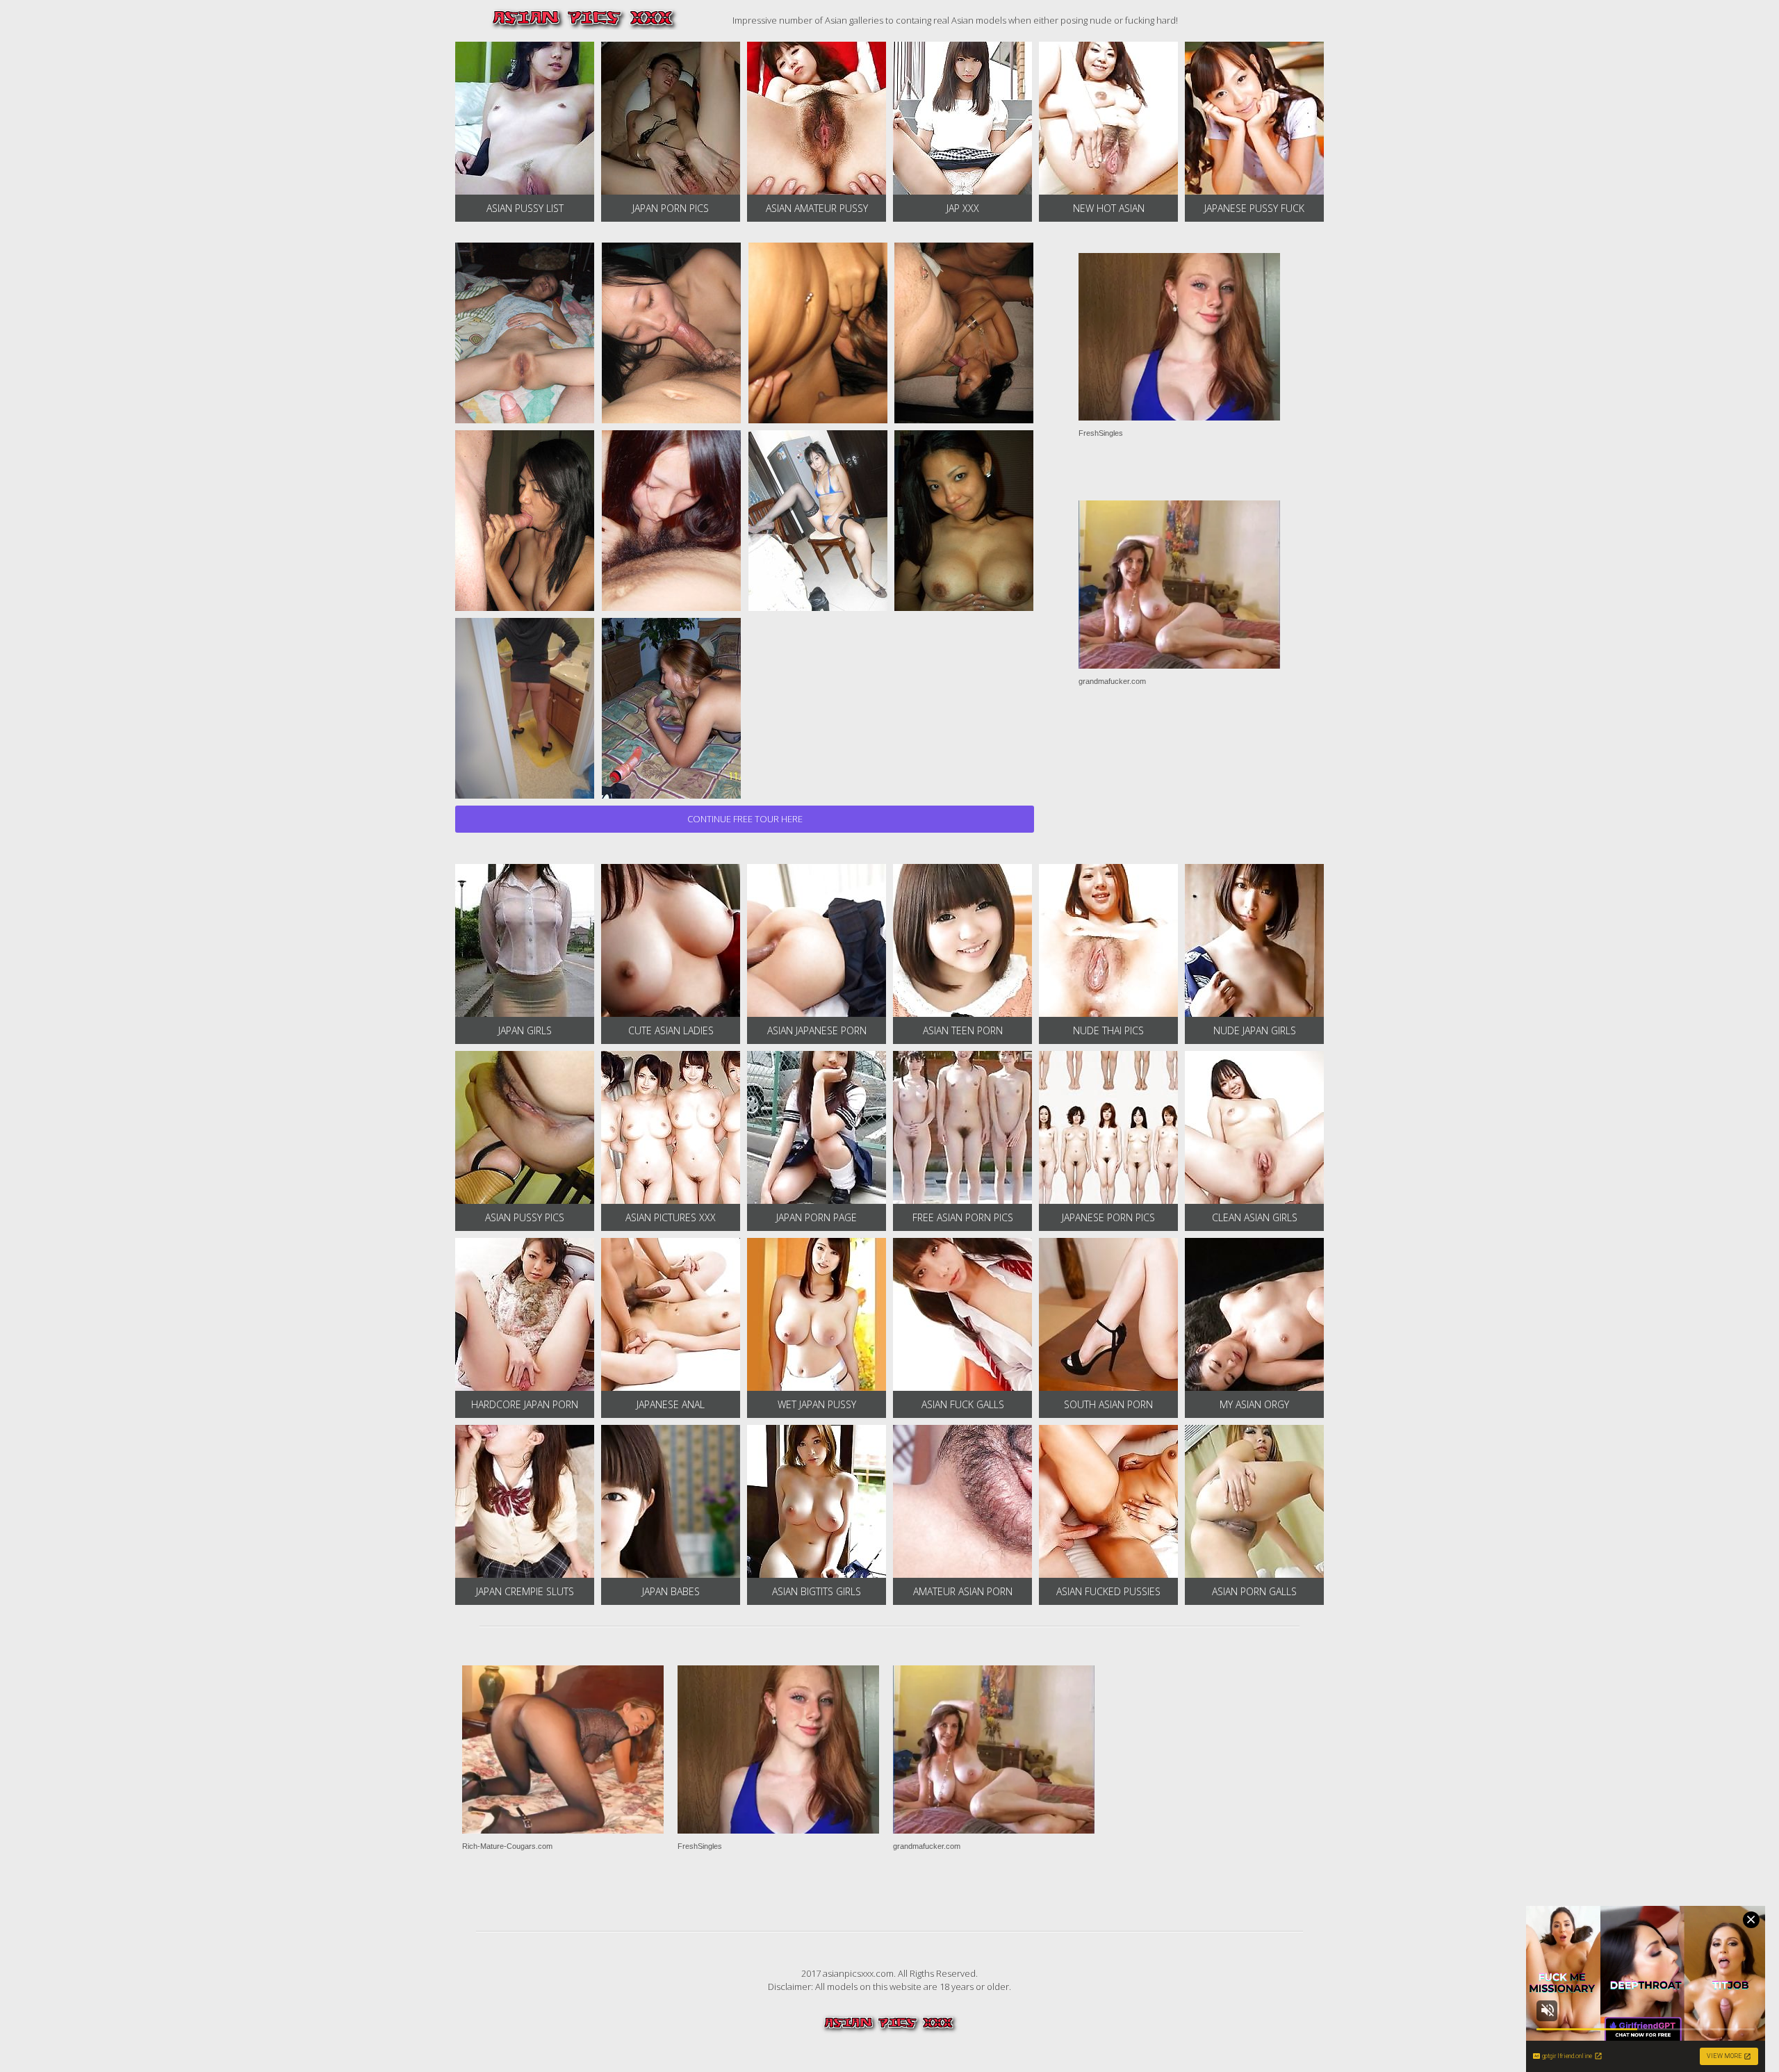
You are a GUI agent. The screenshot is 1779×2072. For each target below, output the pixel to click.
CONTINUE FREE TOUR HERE (745, 819)
